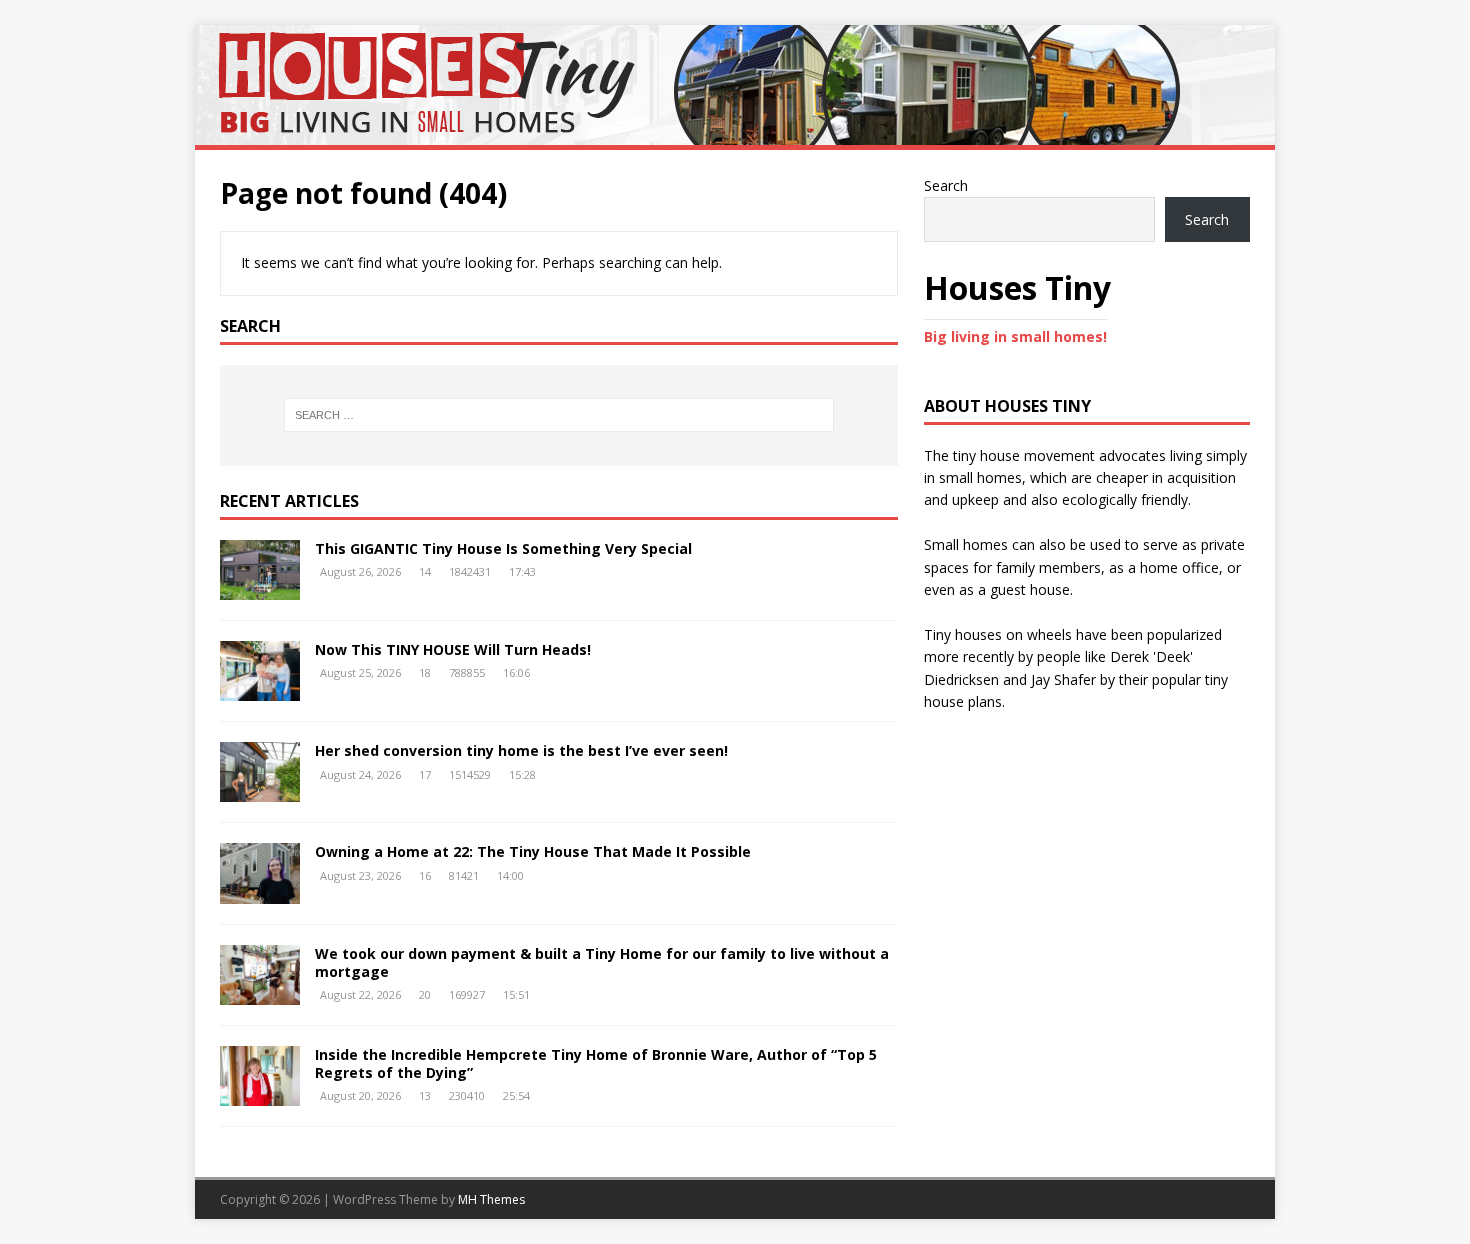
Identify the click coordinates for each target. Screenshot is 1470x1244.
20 (425, 994)
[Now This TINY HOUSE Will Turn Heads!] (260, 689)
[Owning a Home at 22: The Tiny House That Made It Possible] (260, 891)
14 (425, 571)
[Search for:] (559, 415)
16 (425, 875)
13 (425, 1095)
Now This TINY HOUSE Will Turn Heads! (453, 649)
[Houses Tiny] (735, 133)
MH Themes (491, 1199)
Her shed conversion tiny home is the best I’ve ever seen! (521, 750)
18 (425, 672)
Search (946, 185)
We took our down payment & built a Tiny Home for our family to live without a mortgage (602, 962)
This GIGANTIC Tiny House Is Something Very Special (503, 548)
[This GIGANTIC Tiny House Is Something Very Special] (260, 588)
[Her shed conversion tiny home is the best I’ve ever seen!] (260, 790)
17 (425, 774)
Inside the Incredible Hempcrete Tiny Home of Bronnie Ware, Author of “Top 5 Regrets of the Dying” (596, 1063)
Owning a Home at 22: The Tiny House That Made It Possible (533, 851)
